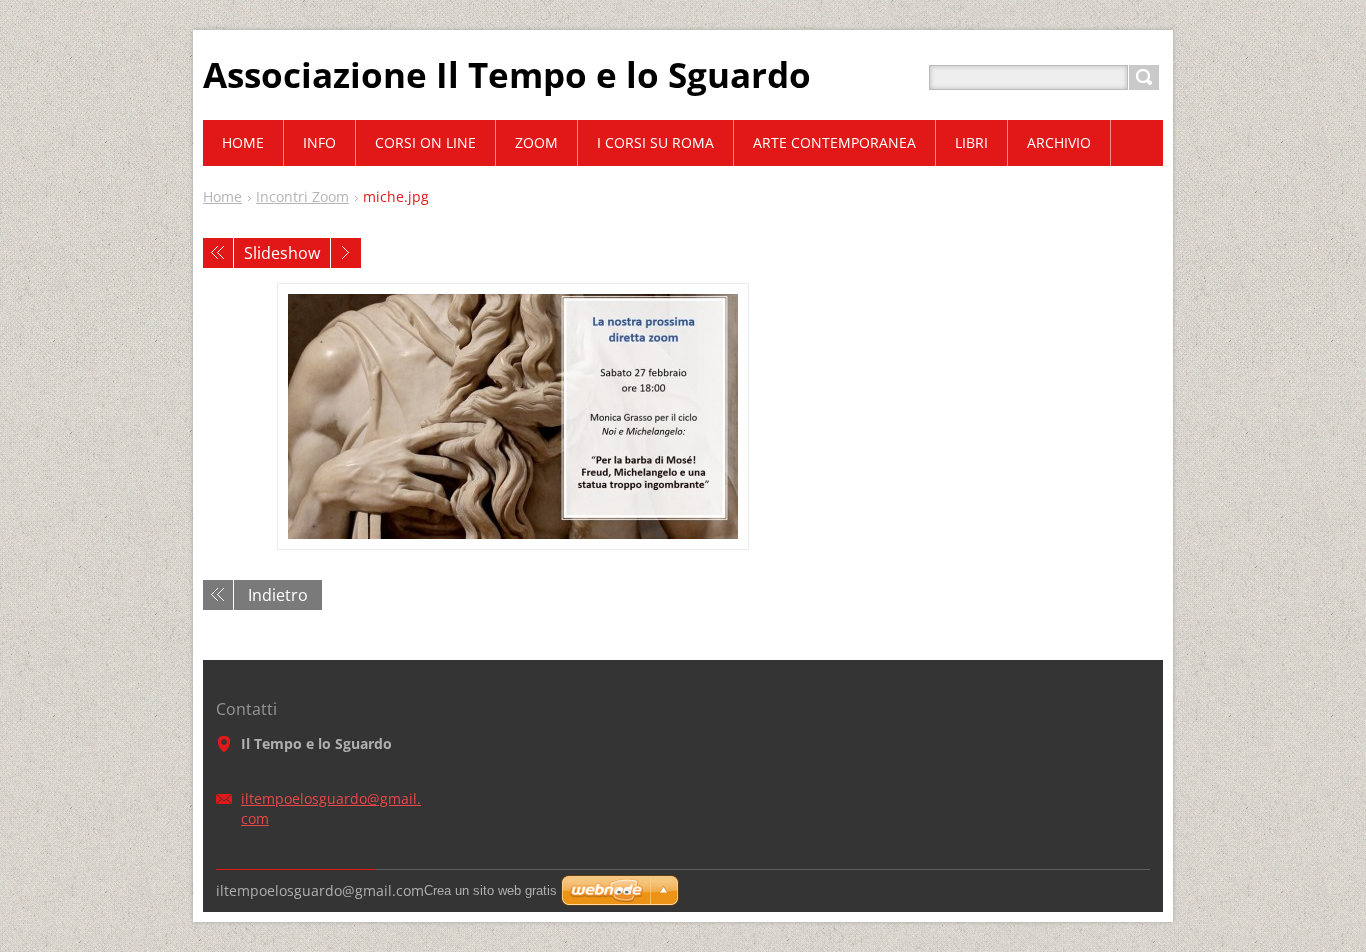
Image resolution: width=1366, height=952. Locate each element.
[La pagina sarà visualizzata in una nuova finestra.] (513, 416)
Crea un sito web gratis (490, 890)
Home (222, 196)
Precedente (218, 253)
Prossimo (346, 253)
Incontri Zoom (302, 196)
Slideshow (282, 253)
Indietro (278, 595)
